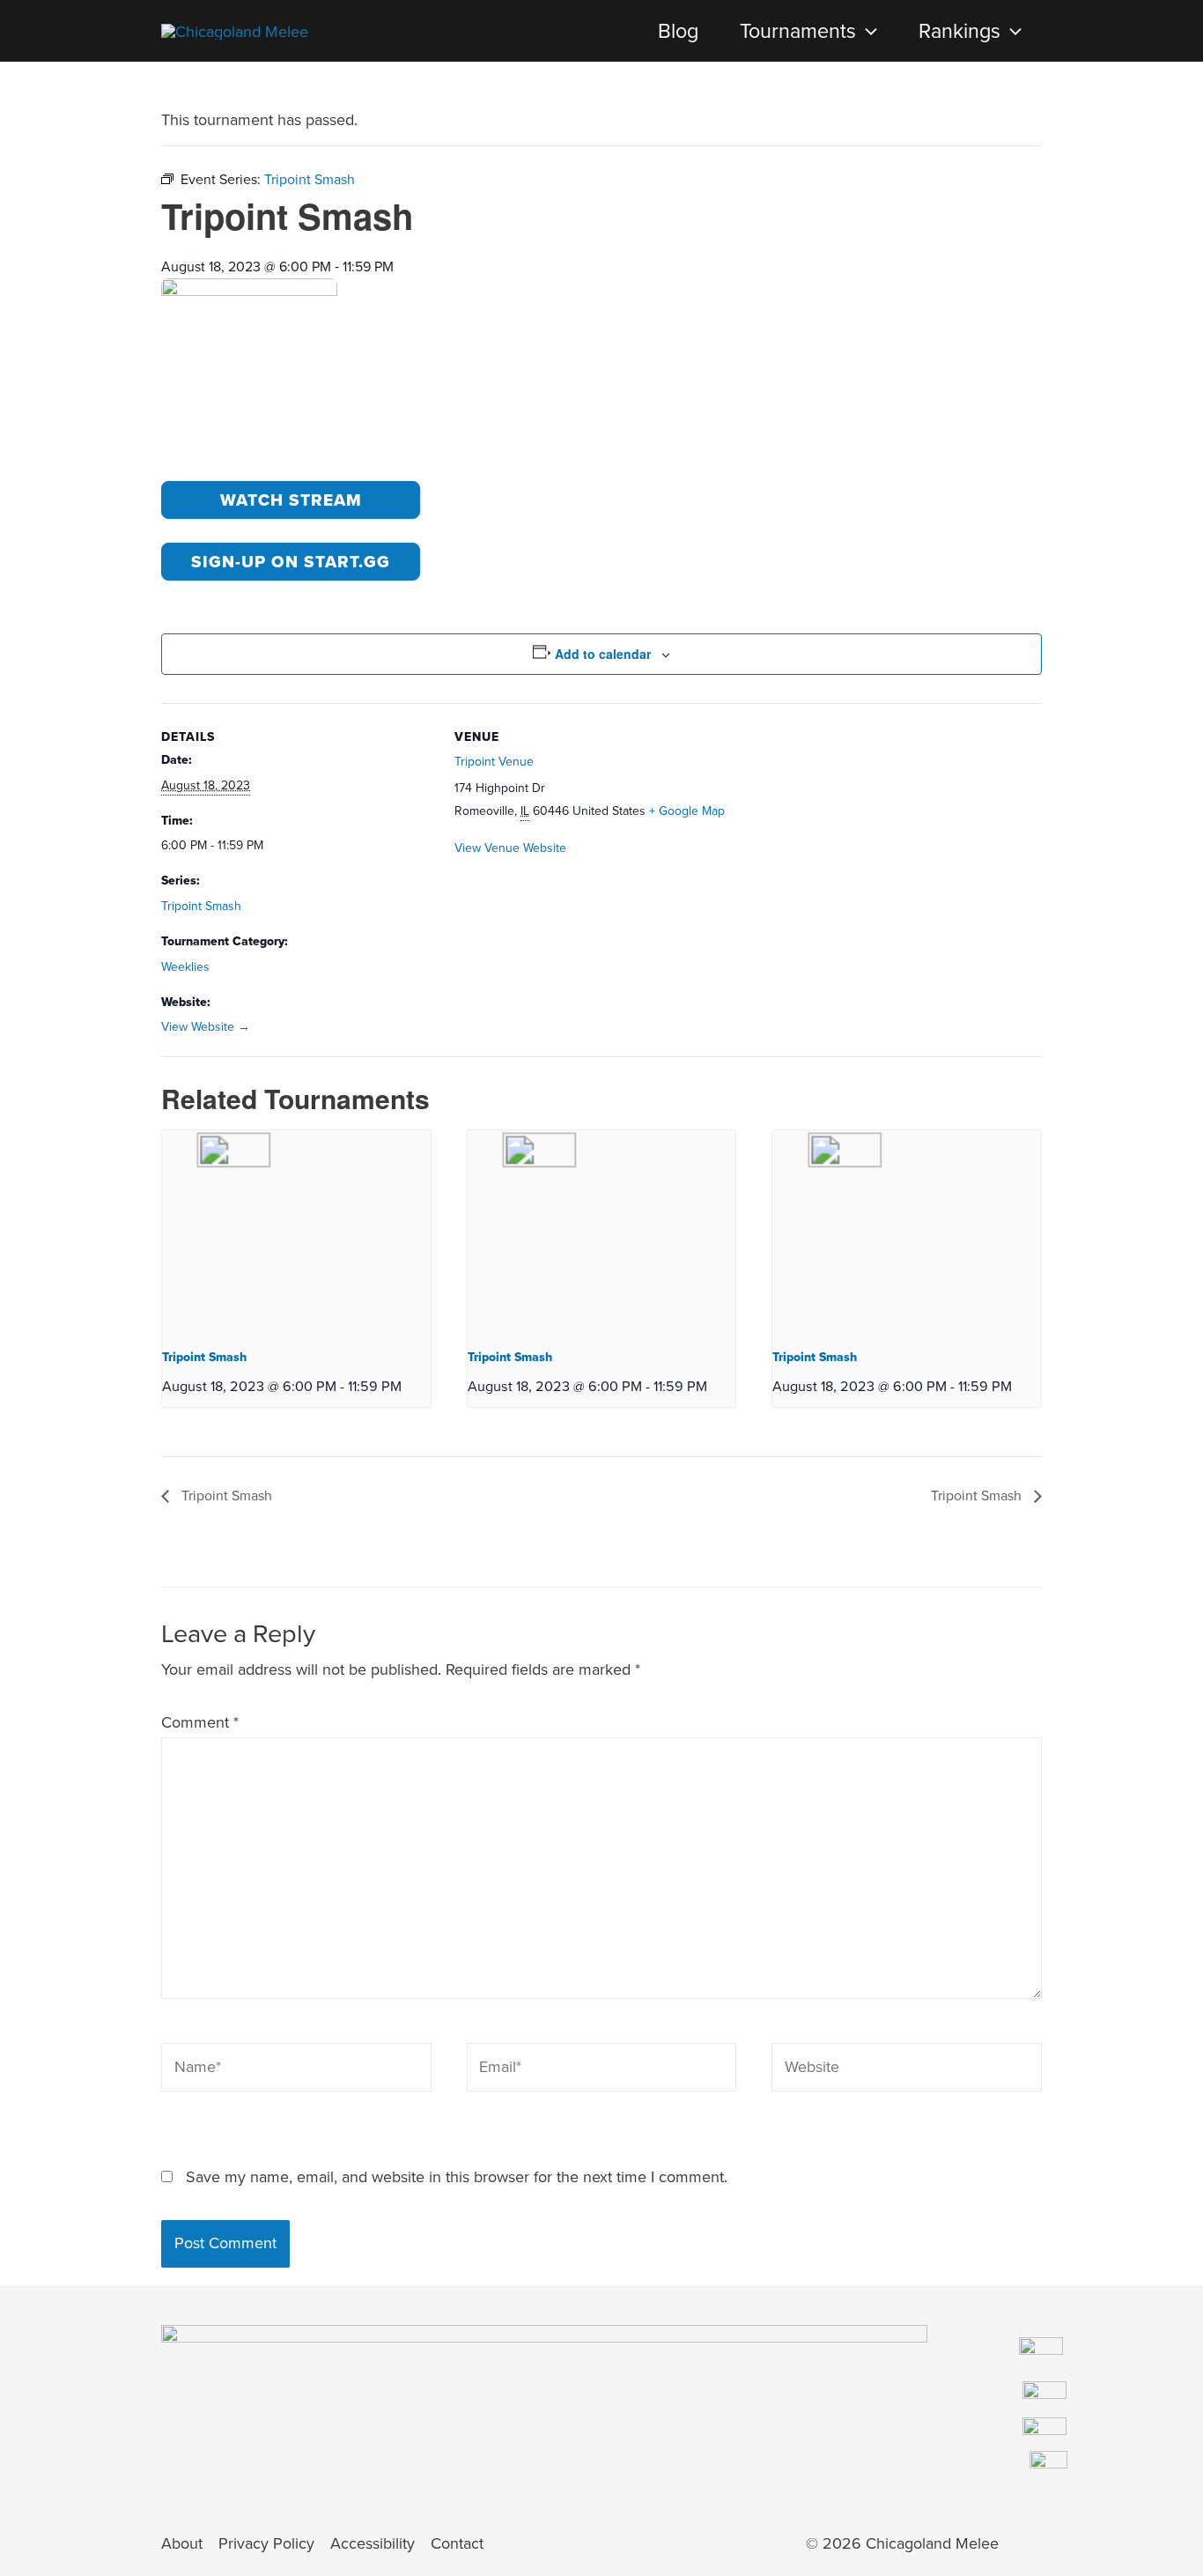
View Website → (206, 1027)
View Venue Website (510, 848)
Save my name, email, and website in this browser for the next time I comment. (457, 2177)
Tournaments (798, 31)
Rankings (959, 31)
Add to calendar (603, 654)
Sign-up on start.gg (291, 562)
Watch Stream (291, 500)
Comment (200, 1722)
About (182, 2543)
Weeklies (185, 967)
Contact (457, 2543)
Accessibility (373, 2543)
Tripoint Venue (494, 762)
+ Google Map (687, 811)
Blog (678, 31)
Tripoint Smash (201, 906)
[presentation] (867, 31)
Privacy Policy (266, 2543)
